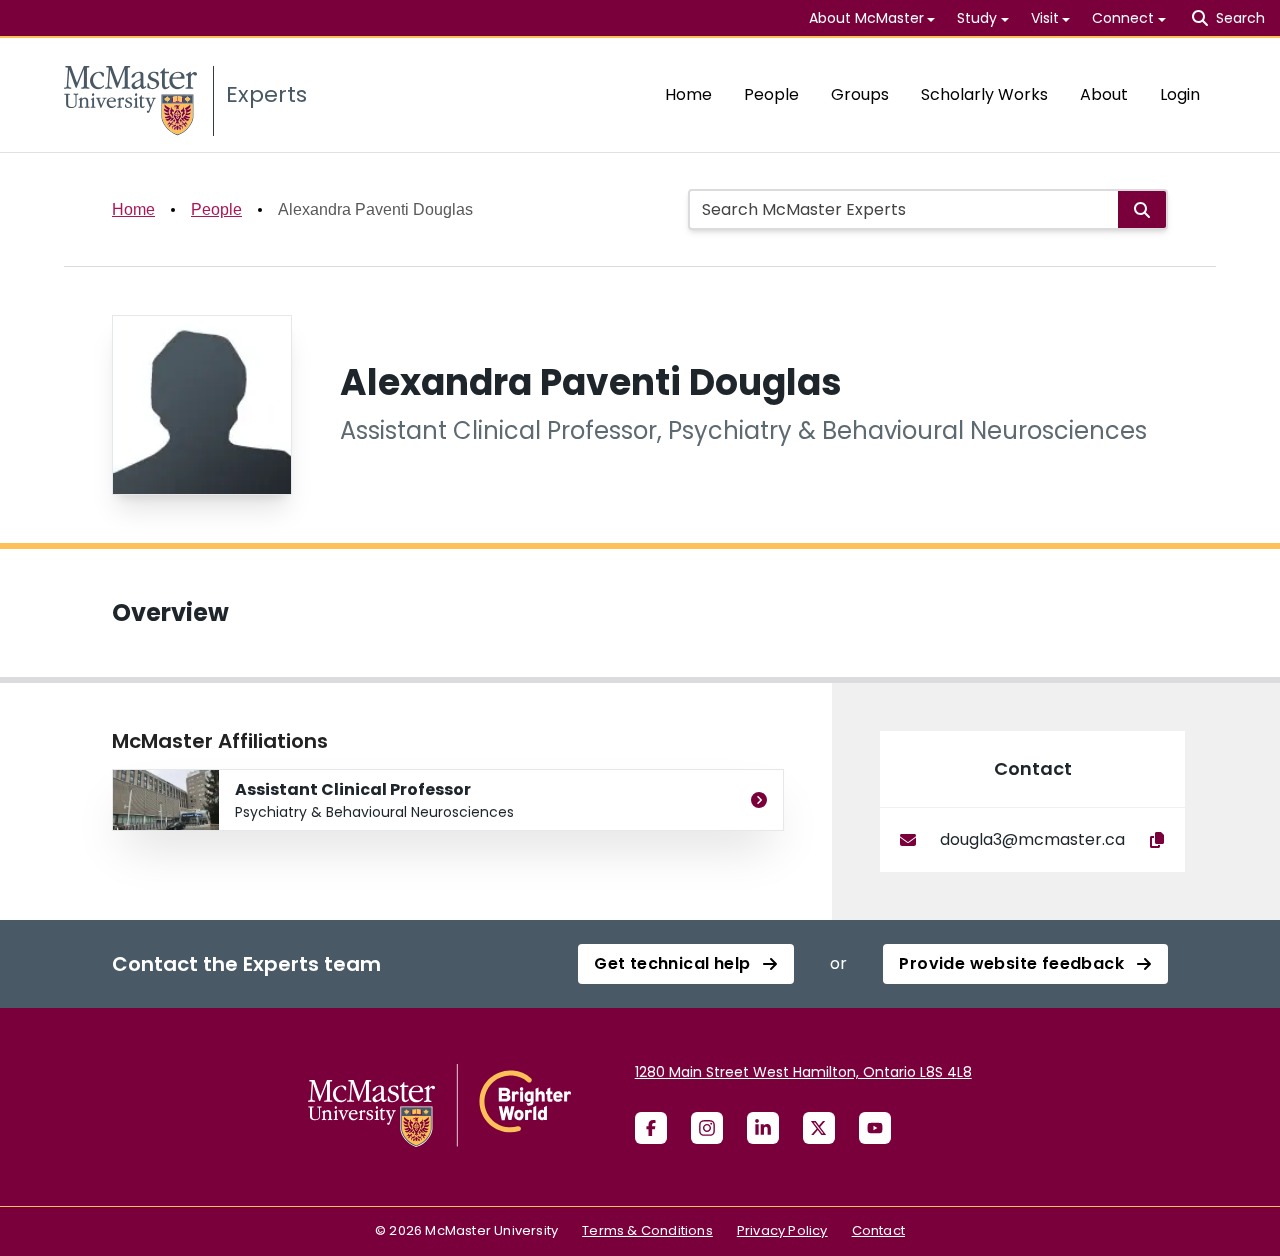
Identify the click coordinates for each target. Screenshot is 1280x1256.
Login (1180, 94)
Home (688, 94)
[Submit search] (1142, 209)
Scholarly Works (984, 94)
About (1104, 94)
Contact (878, 1230)
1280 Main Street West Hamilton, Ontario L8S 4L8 (803, 1072)
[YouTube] (875, 1128)
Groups (860, 94)
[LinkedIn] (763, 1128)
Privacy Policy (782, 1230)
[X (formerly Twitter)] (819, 1128)
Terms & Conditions (647, 1230)
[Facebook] (651, 1128)
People (771, 94)
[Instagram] (707, 1128)
